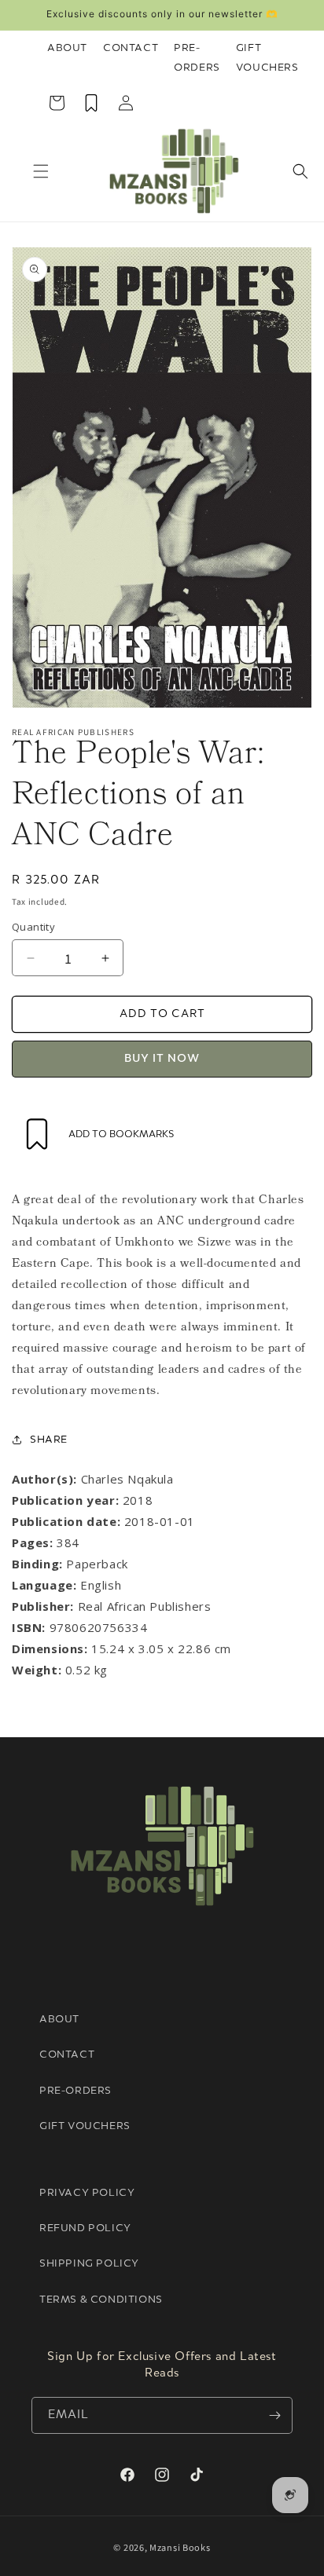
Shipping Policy (89, 2264)
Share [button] (49, 1440)
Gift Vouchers (267, 58)
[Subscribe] (274, 2415)
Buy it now (162, 1059)
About (67, 48)
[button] (41, 171)
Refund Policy (85, 2228)
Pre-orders (75, 2091)
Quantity (33, 927)
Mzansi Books (180, 2547)
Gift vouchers (85, 2126)
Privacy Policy (87, 2193)
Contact (131, 48)
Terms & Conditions (101, 2300)
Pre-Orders (197, 58)
